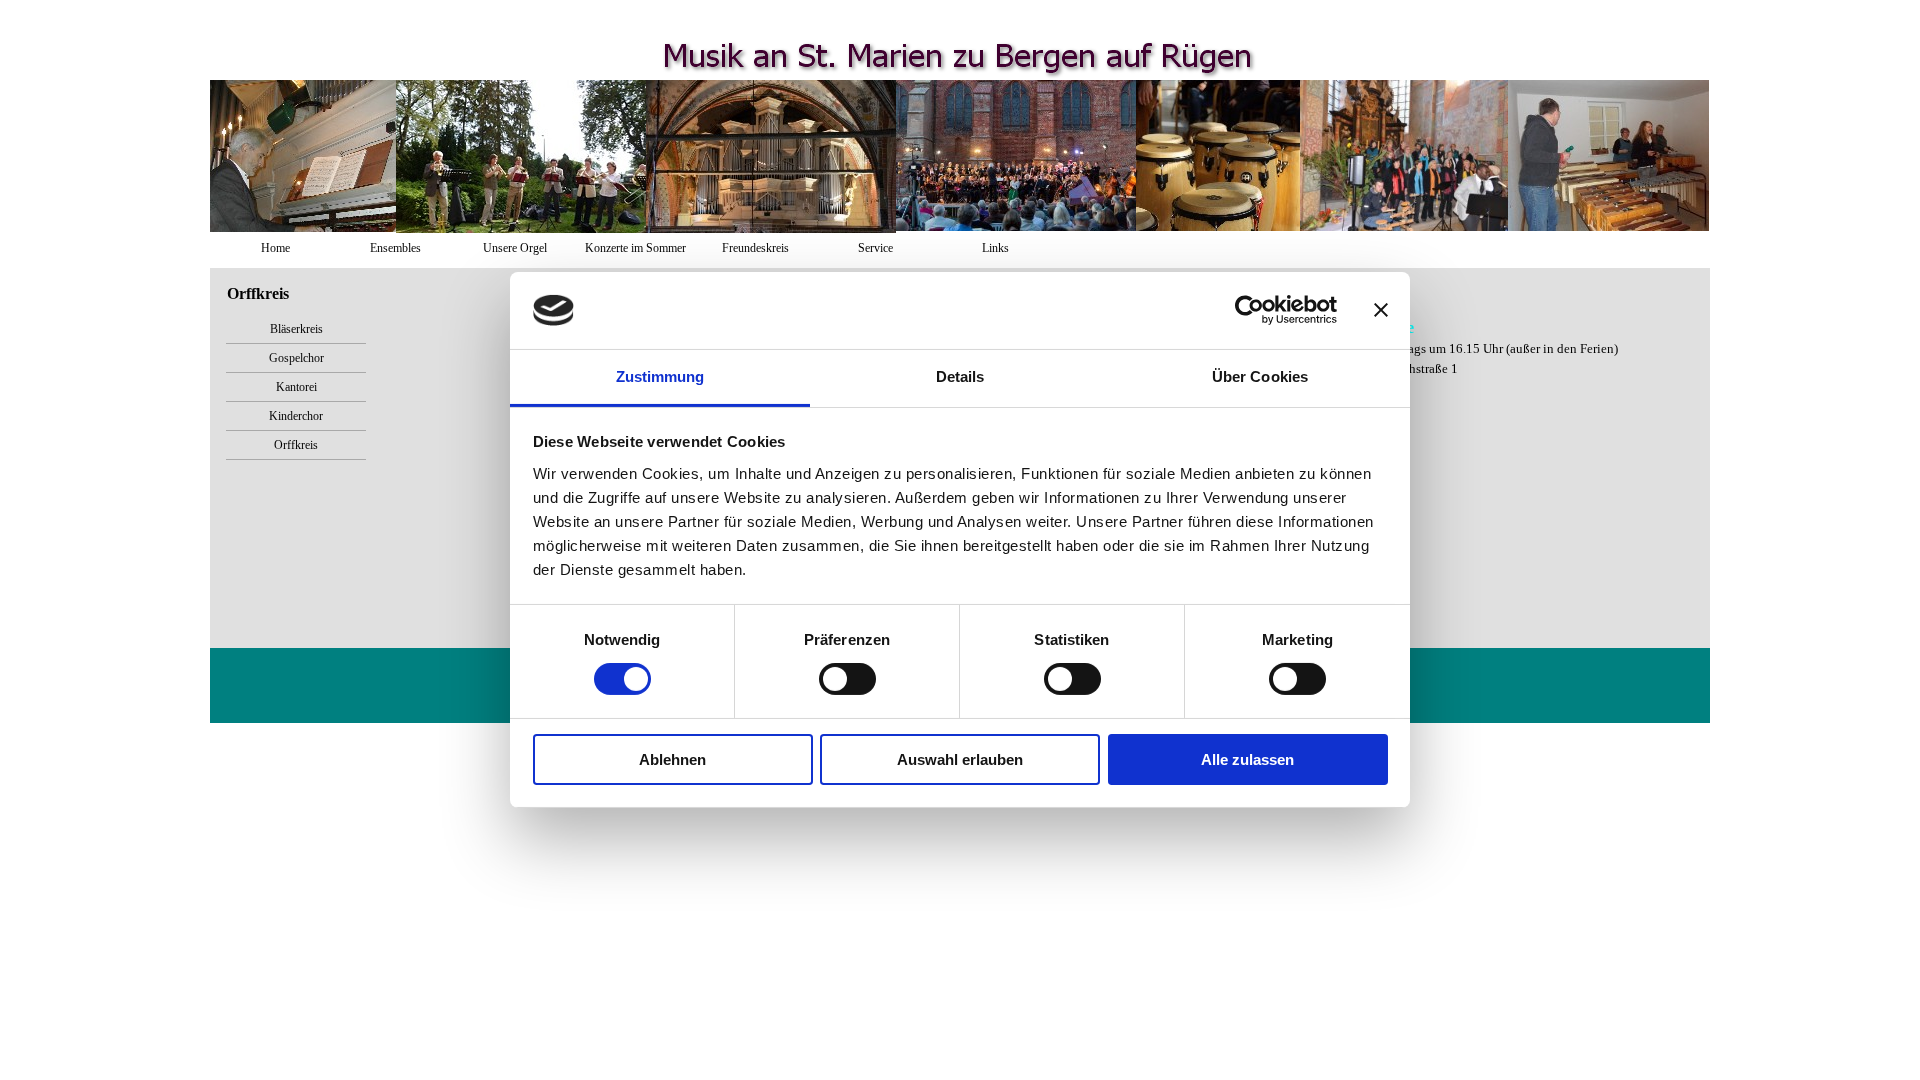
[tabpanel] (1533, 347)
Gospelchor (296, 358)
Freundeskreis (755, 248)
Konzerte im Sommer (635, 248)
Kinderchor (296, 416)
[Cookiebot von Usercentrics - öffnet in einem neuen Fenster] (1249, 310)
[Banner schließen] (1381, 310)
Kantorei (296, 387)
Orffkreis (296, 445)
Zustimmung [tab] (660, 376)
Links (995, 248)
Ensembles (395, 248)
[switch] (847, 679)
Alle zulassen (1247, 759)
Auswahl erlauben (960, 759)
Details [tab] (960, 376)
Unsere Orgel (515, 248)
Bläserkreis (296, 329)
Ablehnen (672, 759)
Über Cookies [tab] (1260, 376)
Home (275, 248)
